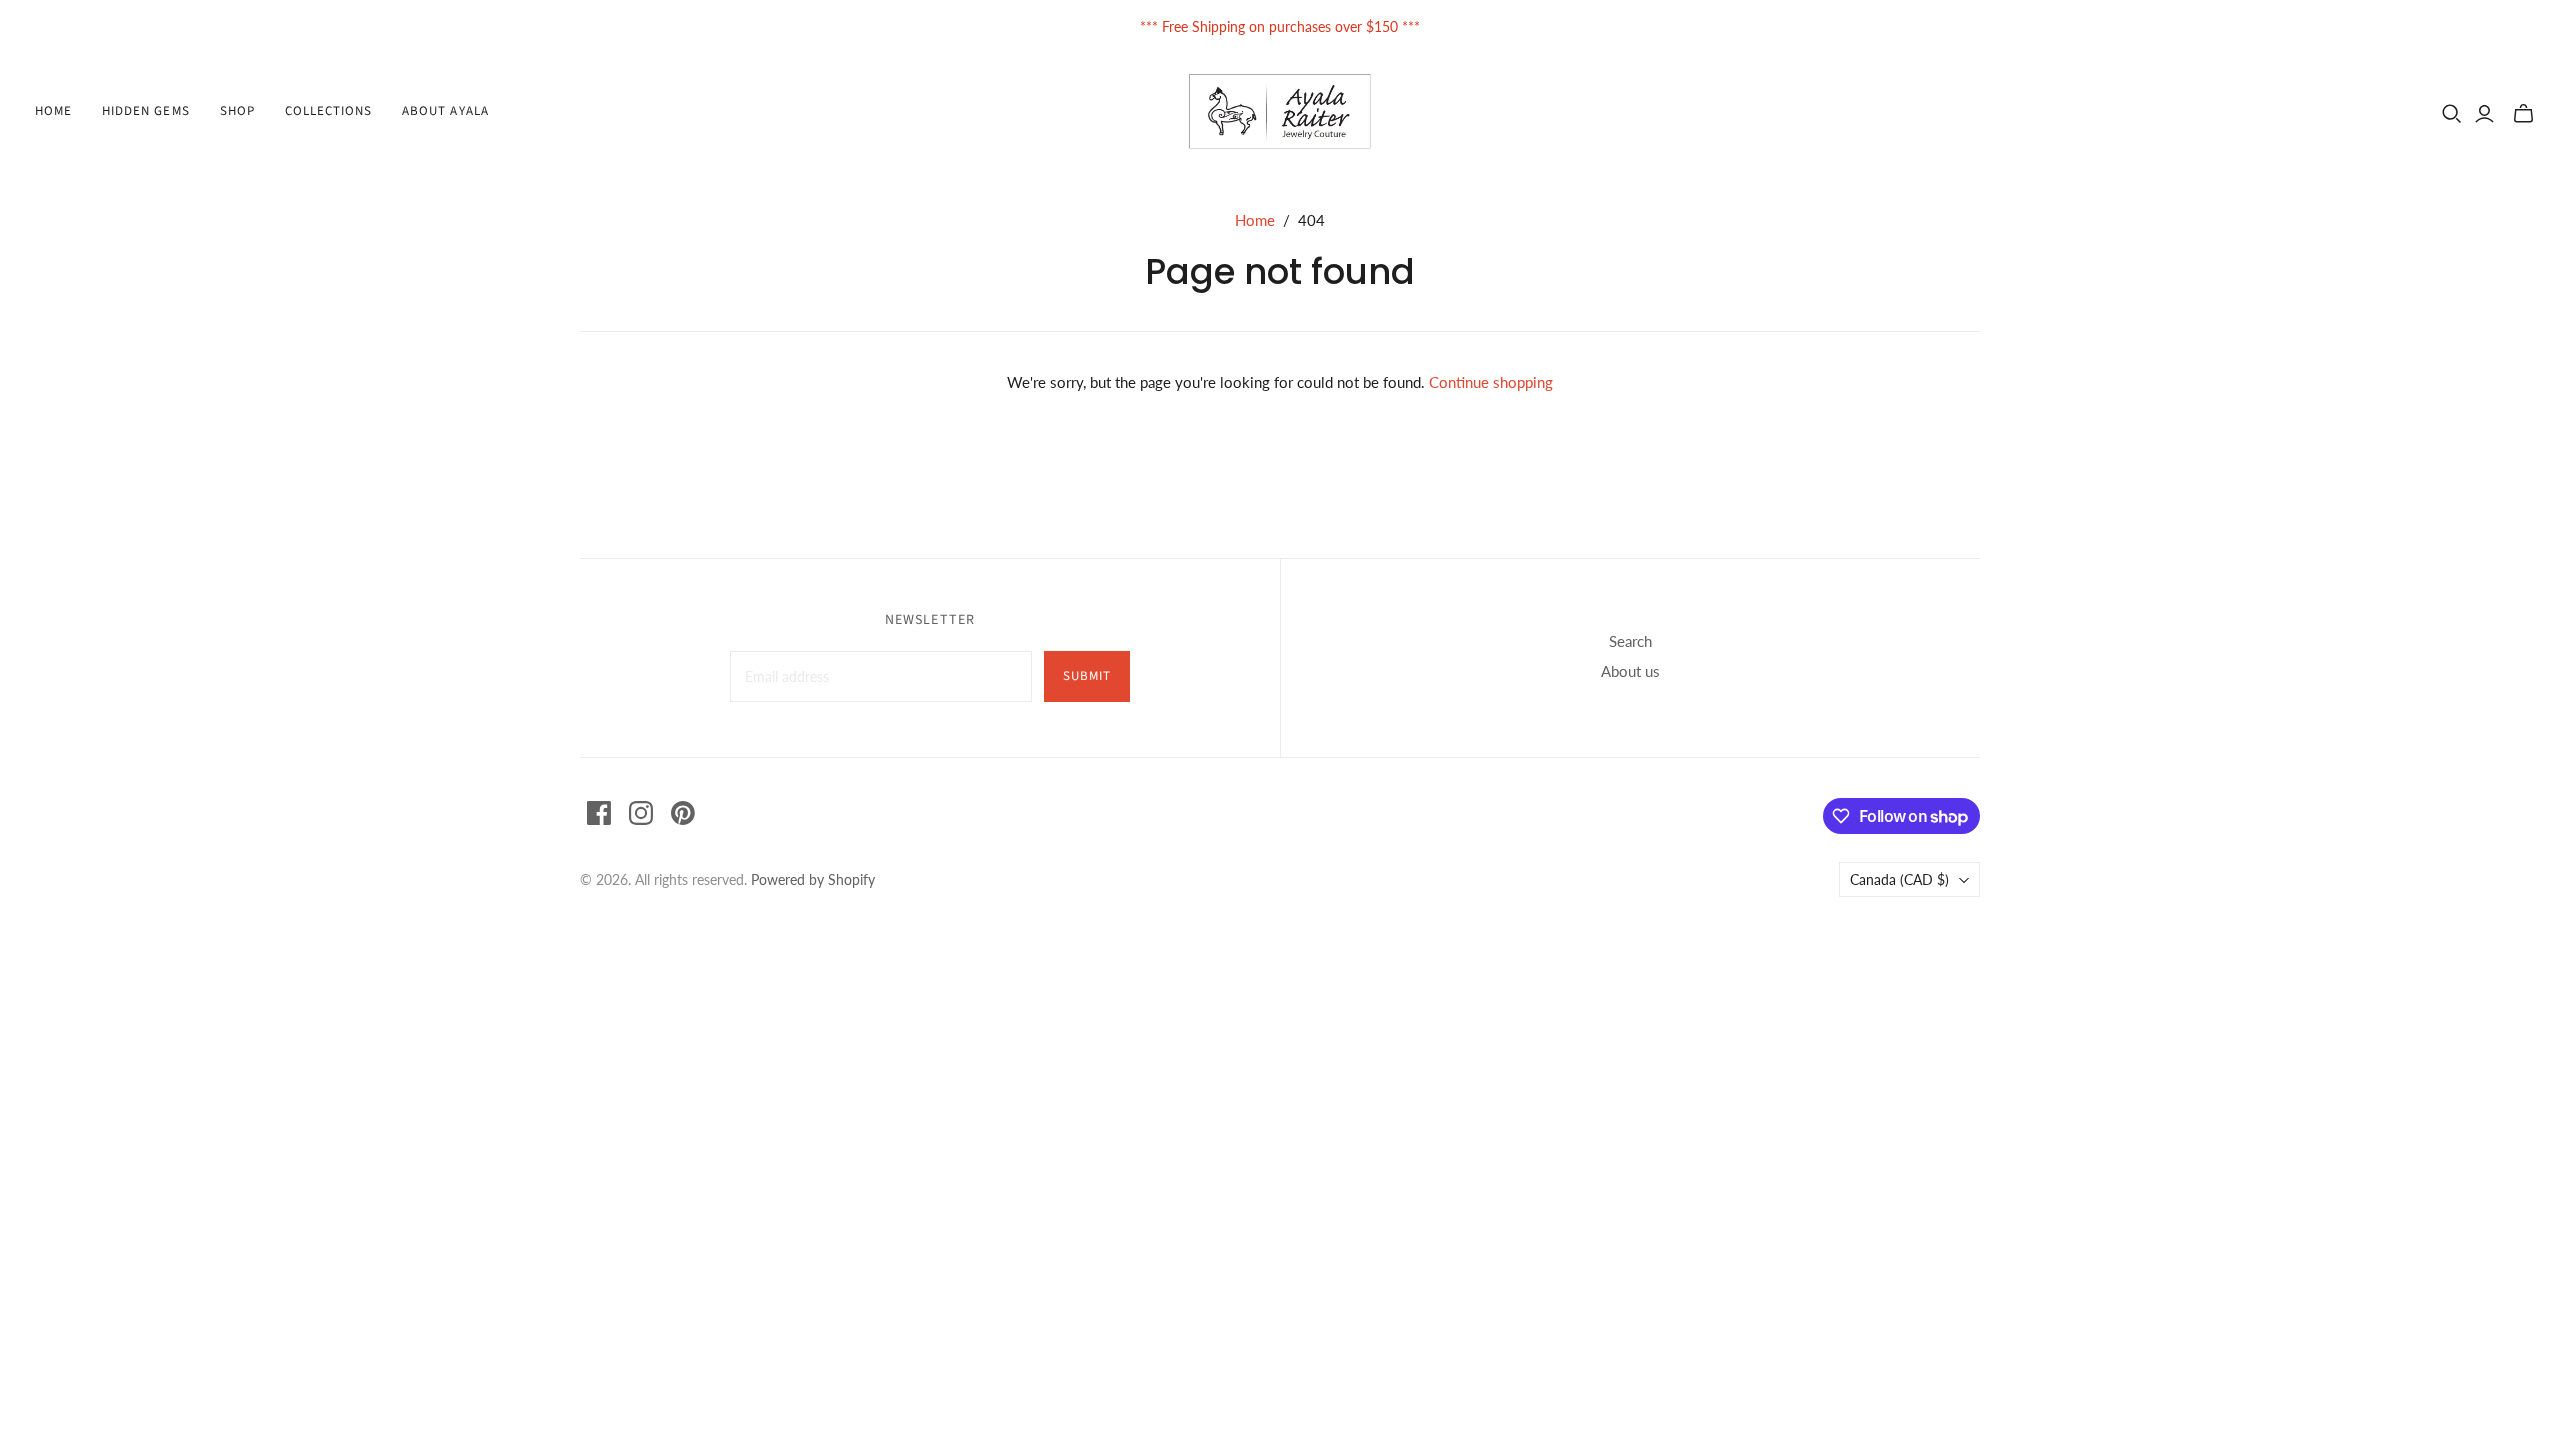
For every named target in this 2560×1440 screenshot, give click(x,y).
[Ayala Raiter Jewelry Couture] (1280, 111)
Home (53, 111)
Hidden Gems (145, 111)
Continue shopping (1491, 382)
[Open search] (2452, 114)
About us (1630, 671)
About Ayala (445, 111)
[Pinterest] (683, 813)
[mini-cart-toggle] (2523, 114)
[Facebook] (599, 813)
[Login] (2484, 114)
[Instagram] (641, 813)
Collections (328, 111)
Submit (1087, 676)
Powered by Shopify (813, 879)
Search (1630, 641)
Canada (1899, 879)
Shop (237, 111)
